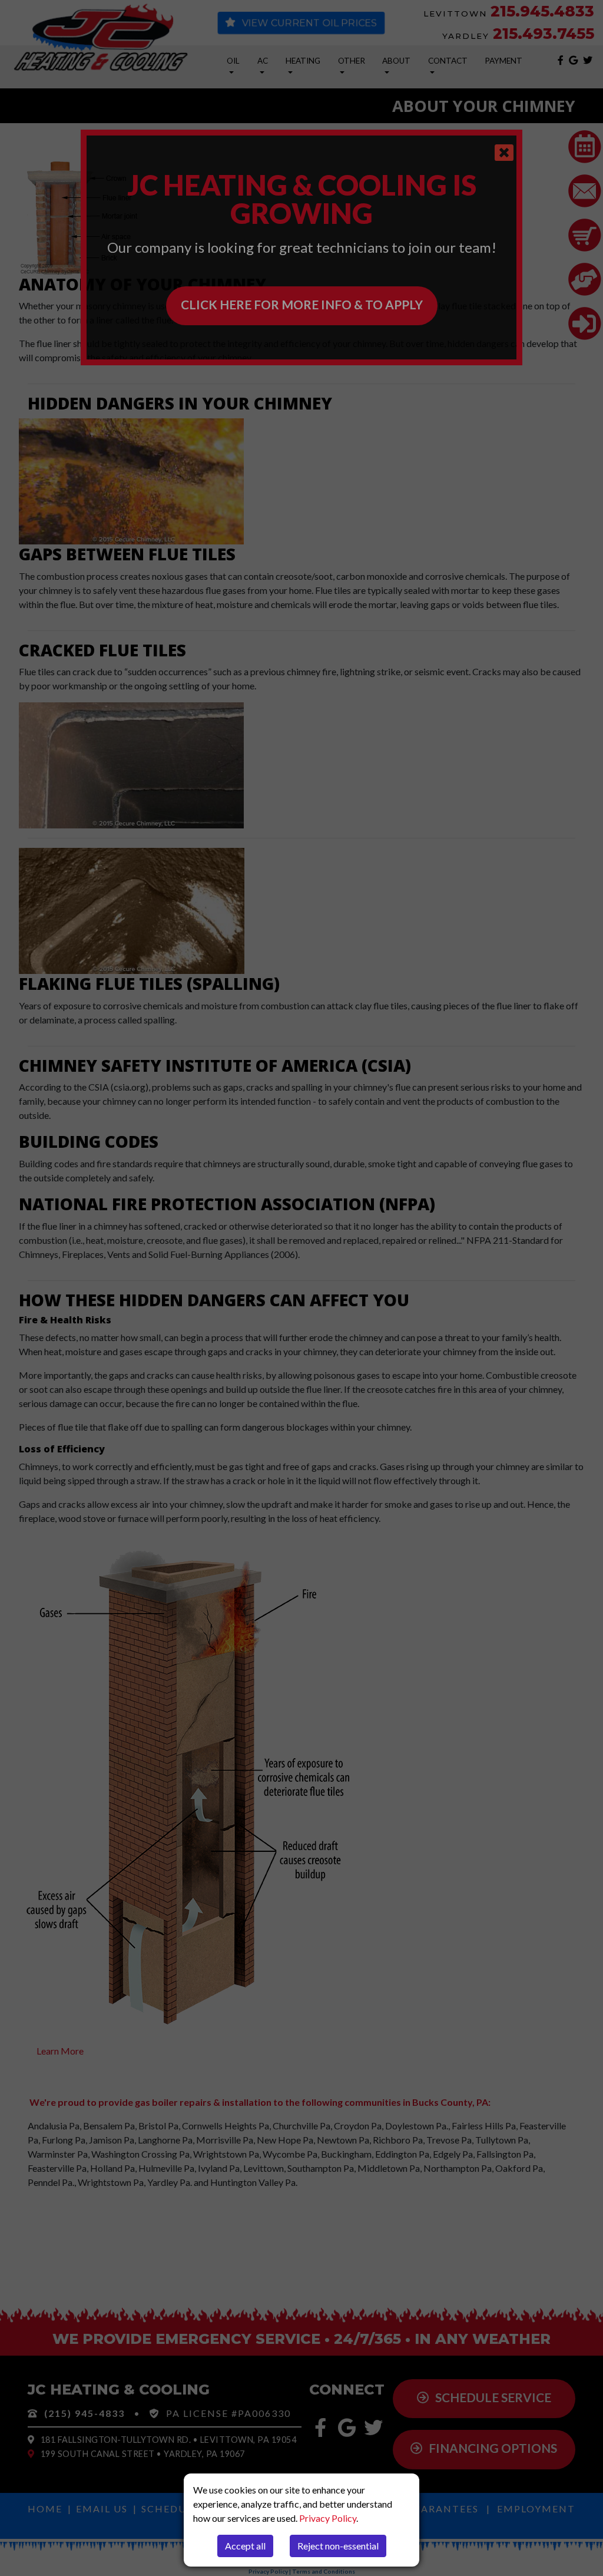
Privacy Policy (328, 2518)
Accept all (245, 2546)
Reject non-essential (338, 2546)
